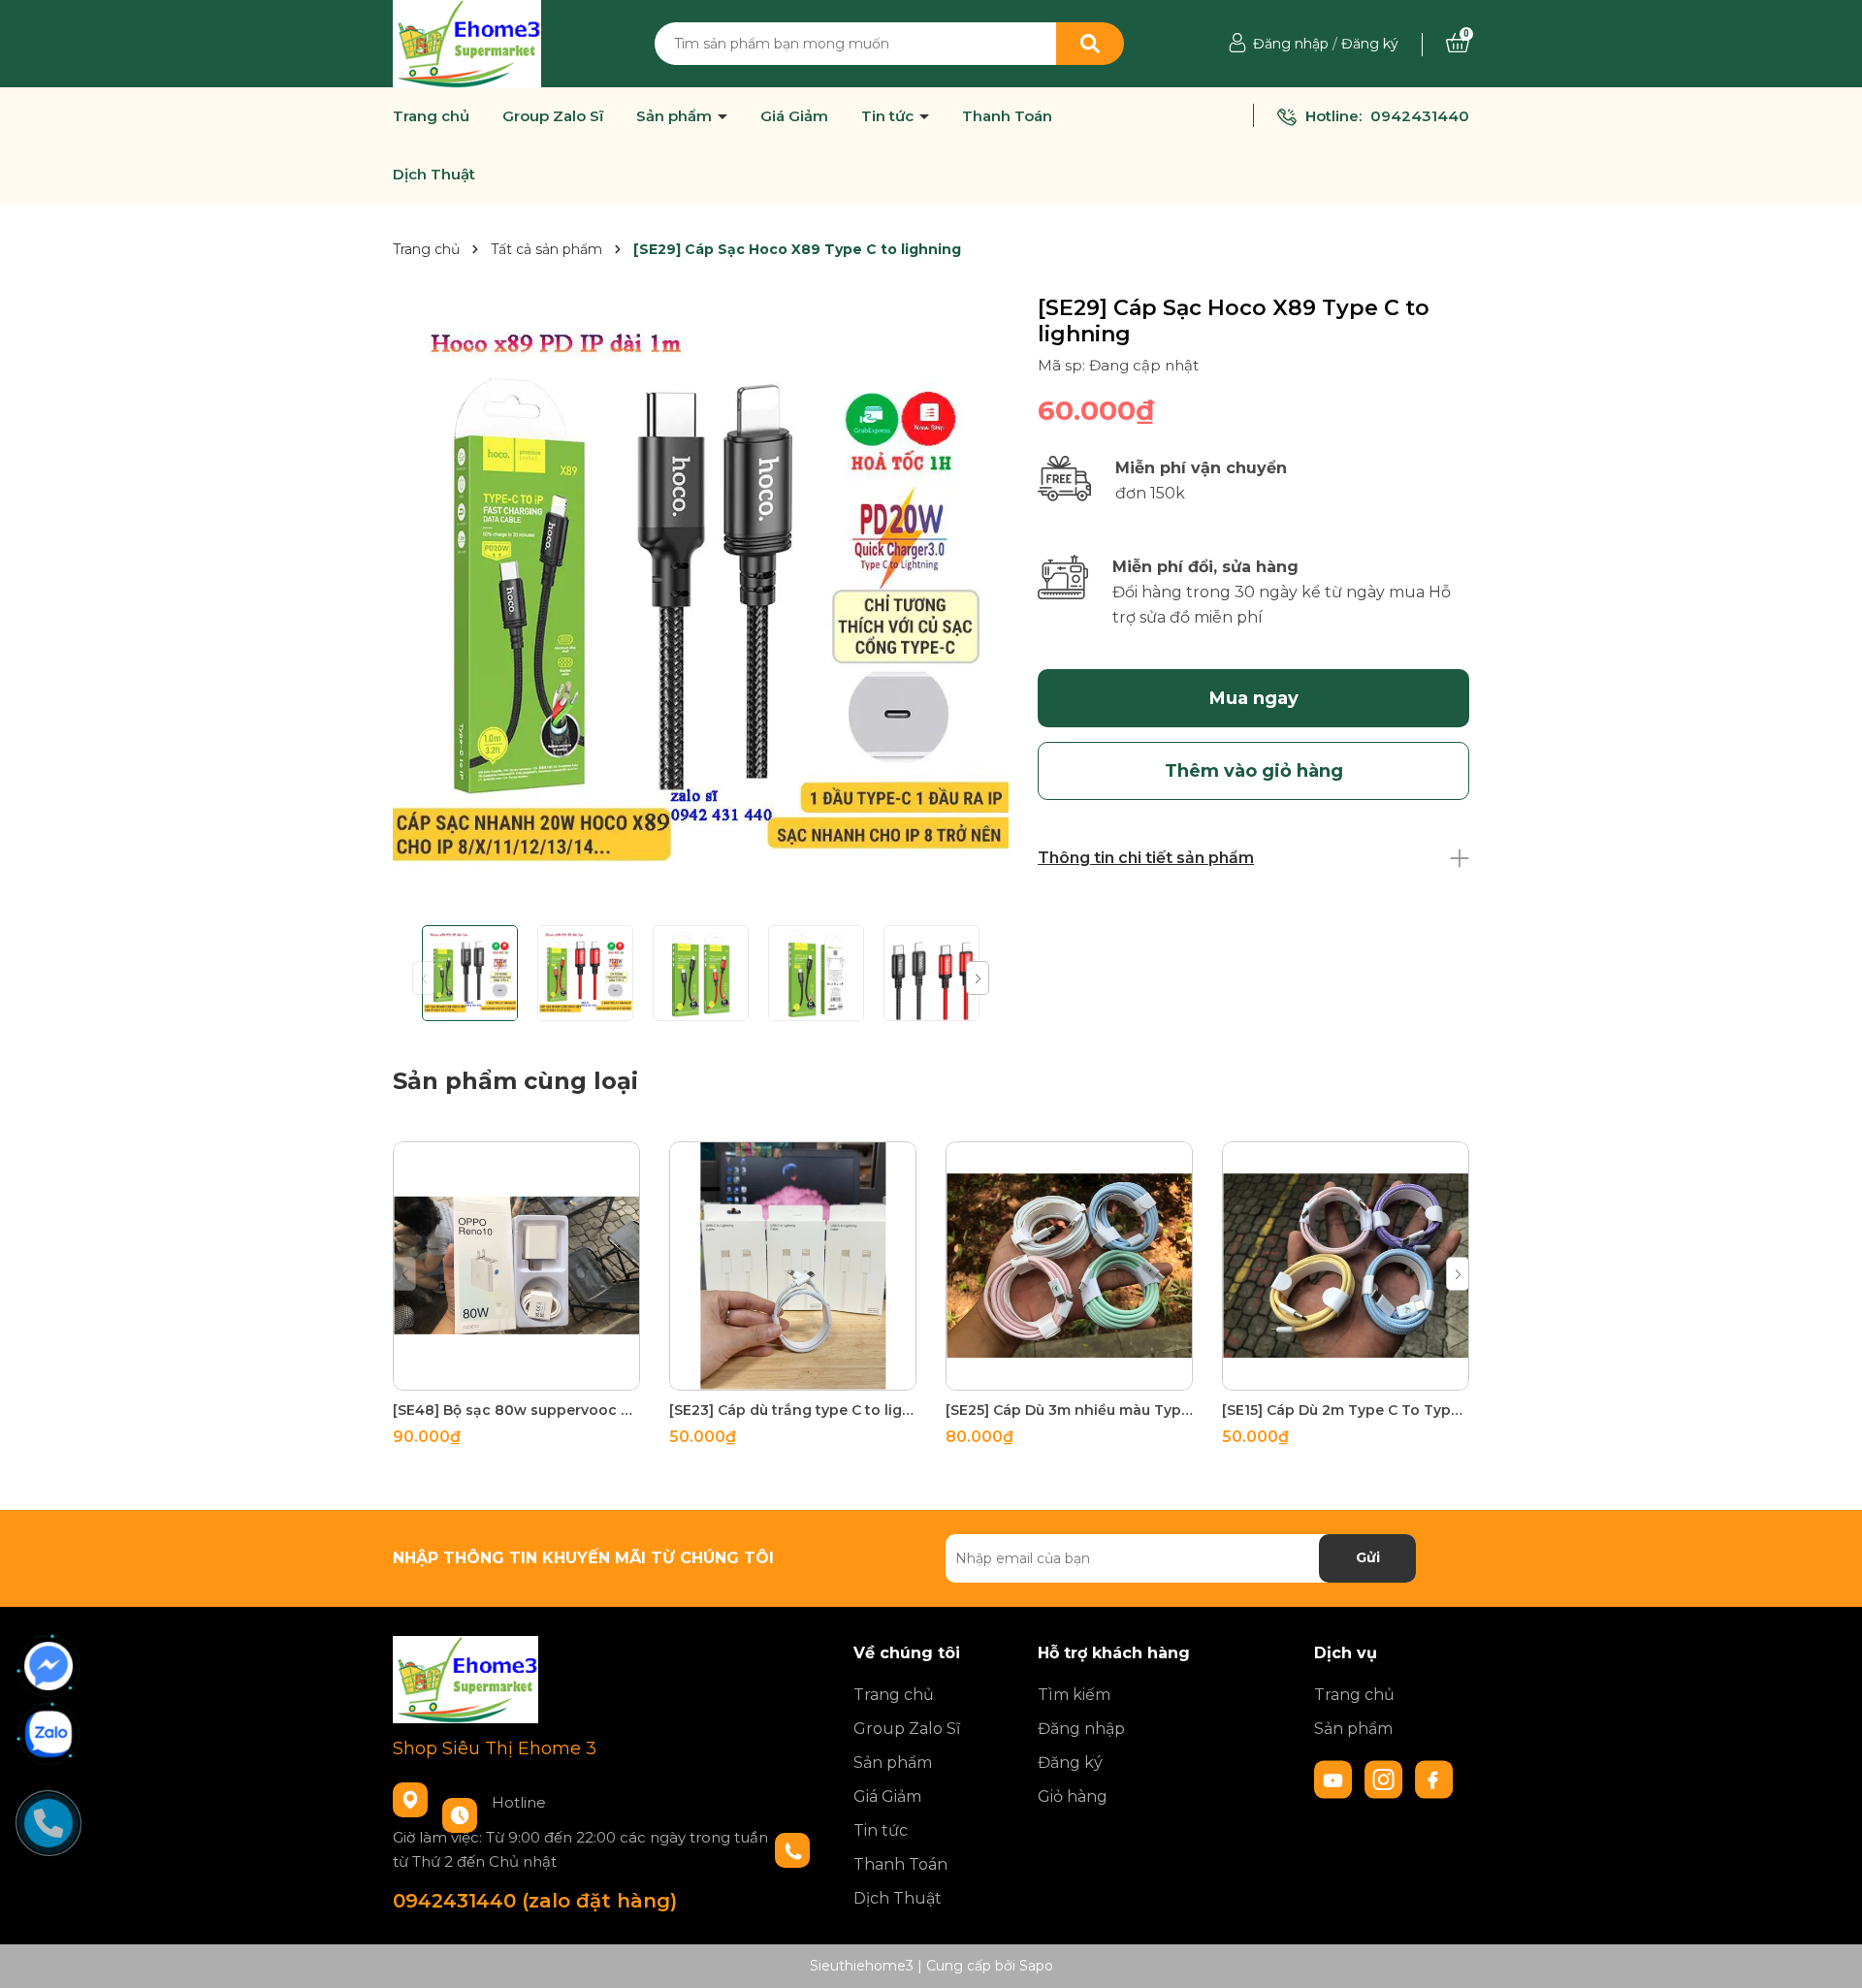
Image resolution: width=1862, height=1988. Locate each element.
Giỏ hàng (1073, 1796)
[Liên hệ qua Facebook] (48, 1666)
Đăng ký (1370, 44)
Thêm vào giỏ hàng (529, 1373)
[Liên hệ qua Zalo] (48, 1734)
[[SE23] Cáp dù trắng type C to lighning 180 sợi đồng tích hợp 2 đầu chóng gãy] (793, 1266)
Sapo (1036, 1966)
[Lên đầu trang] (1828, 1954)
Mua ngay (1254, 698)
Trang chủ (431, 116)
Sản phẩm (676, 116)
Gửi (1368, 1557)
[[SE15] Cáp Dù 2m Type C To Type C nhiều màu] (1346, 1266)
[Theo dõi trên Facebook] (1434, 1778)
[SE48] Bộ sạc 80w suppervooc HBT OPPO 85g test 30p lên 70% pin (516, 1410)
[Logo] (467, 43)
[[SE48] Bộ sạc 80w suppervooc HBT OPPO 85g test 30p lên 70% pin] (516, 1266)
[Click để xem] (701, 603)
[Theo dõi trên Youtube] (1335, 1778)
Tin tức (889, 116)
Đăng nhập (1291, 44)
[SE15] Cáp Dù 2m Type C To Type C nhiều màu (1346, 1410)
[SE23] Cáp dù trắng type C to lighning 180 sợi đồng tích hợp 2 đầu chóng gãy (793, 1410)
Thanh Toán (1007, 116)
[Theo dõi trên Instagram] (1386, 1778)
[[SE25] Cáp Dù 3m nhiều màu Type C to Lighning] (1069, 1266)
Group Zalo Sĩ (553, 116)
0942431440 (1420, 116)
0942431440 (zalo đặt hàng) (535, 1901)
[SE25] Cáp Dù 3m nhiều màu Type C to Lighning (1069, 1410)
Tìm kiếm (1074, 1695)
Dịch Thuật (434, 175)
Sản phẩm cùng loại (515, 1081)
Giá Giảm (794, 116)
